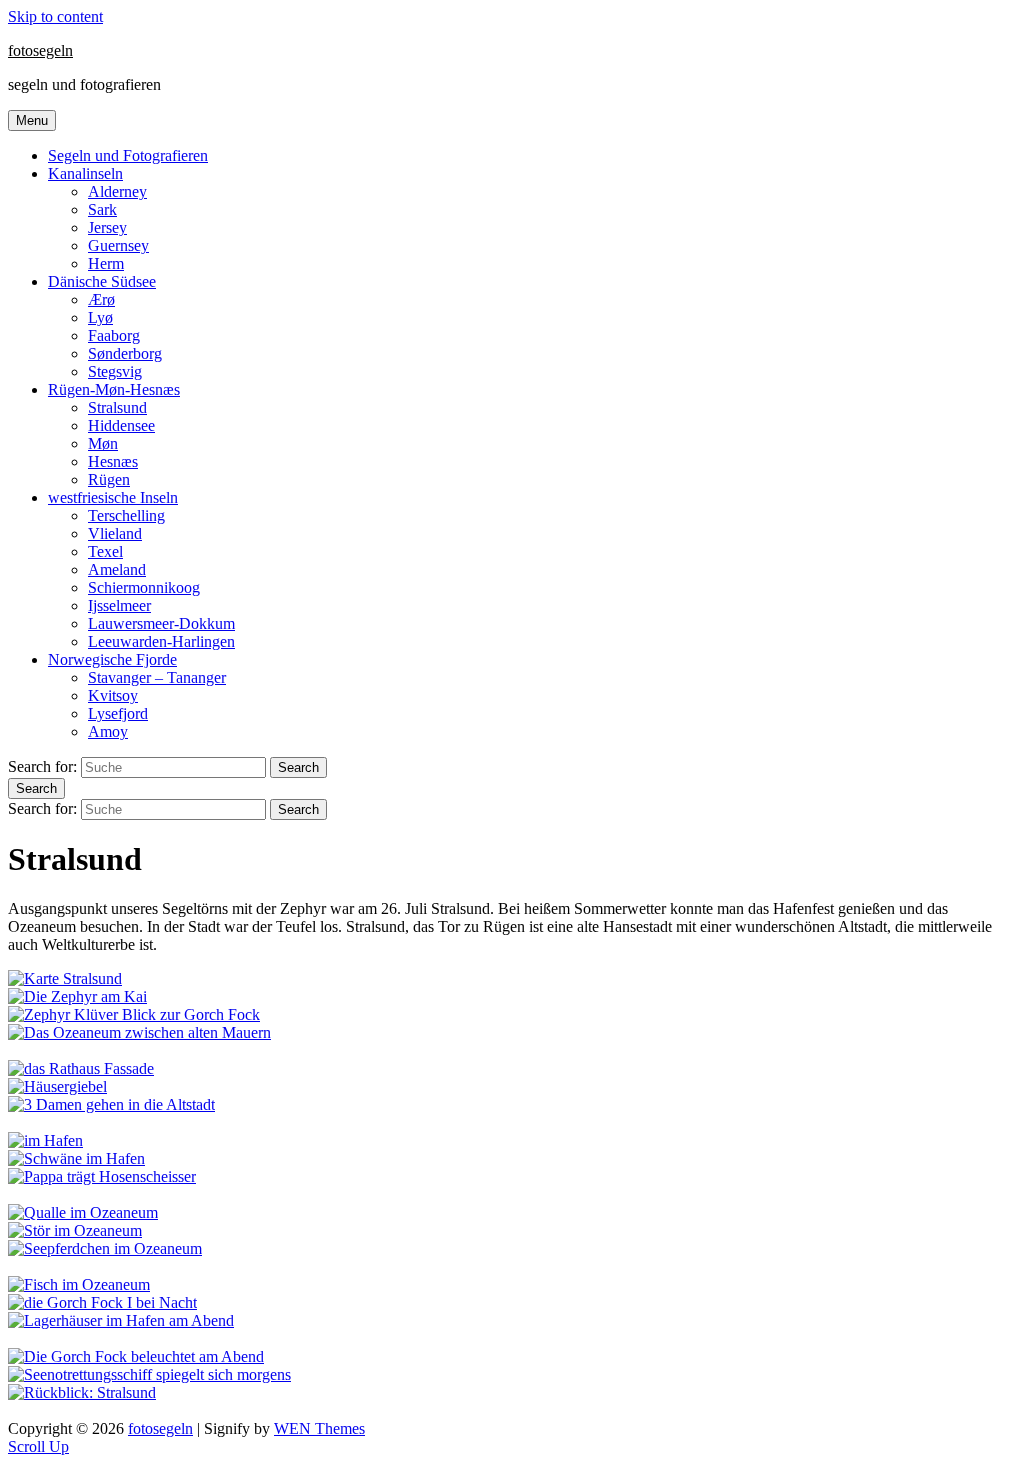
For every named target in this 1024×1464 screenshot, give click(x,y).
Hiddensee (121, 425)
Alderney (117, 191)
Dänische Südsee (102, 281)
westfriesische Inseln (113, 497)
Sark (102, 209)
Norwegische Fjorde (112, 659)
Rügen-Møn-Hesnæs (114, 389)
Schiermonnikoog (144, 587)
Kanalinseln (85, 173)
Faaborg (114, 335)
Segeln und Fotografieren (128, 155)
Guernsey (118, 245)
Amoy (108, 731)
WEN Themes (319, 1428)
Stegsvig (115, 371)
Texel (105, 551)
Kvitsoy (113, 695)
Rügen (109, 479)
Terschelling (126, 515)
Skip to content (55, 16)
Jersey (107, 227)
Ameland (117, 569)
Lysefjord (118, 713)
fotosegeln (40, 50)
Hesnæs (113, 461)
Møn (103, 443)
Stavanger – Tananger (157, 677)
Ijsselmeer (119, 605)
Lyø (100, 317)
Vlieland (115, 533)
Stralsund (117, 407)
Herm (106, 263)
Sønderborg (125, 353)
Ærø (101, 299)
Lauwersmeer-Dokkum (161, 623)
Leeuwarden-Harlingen (161, 641)
